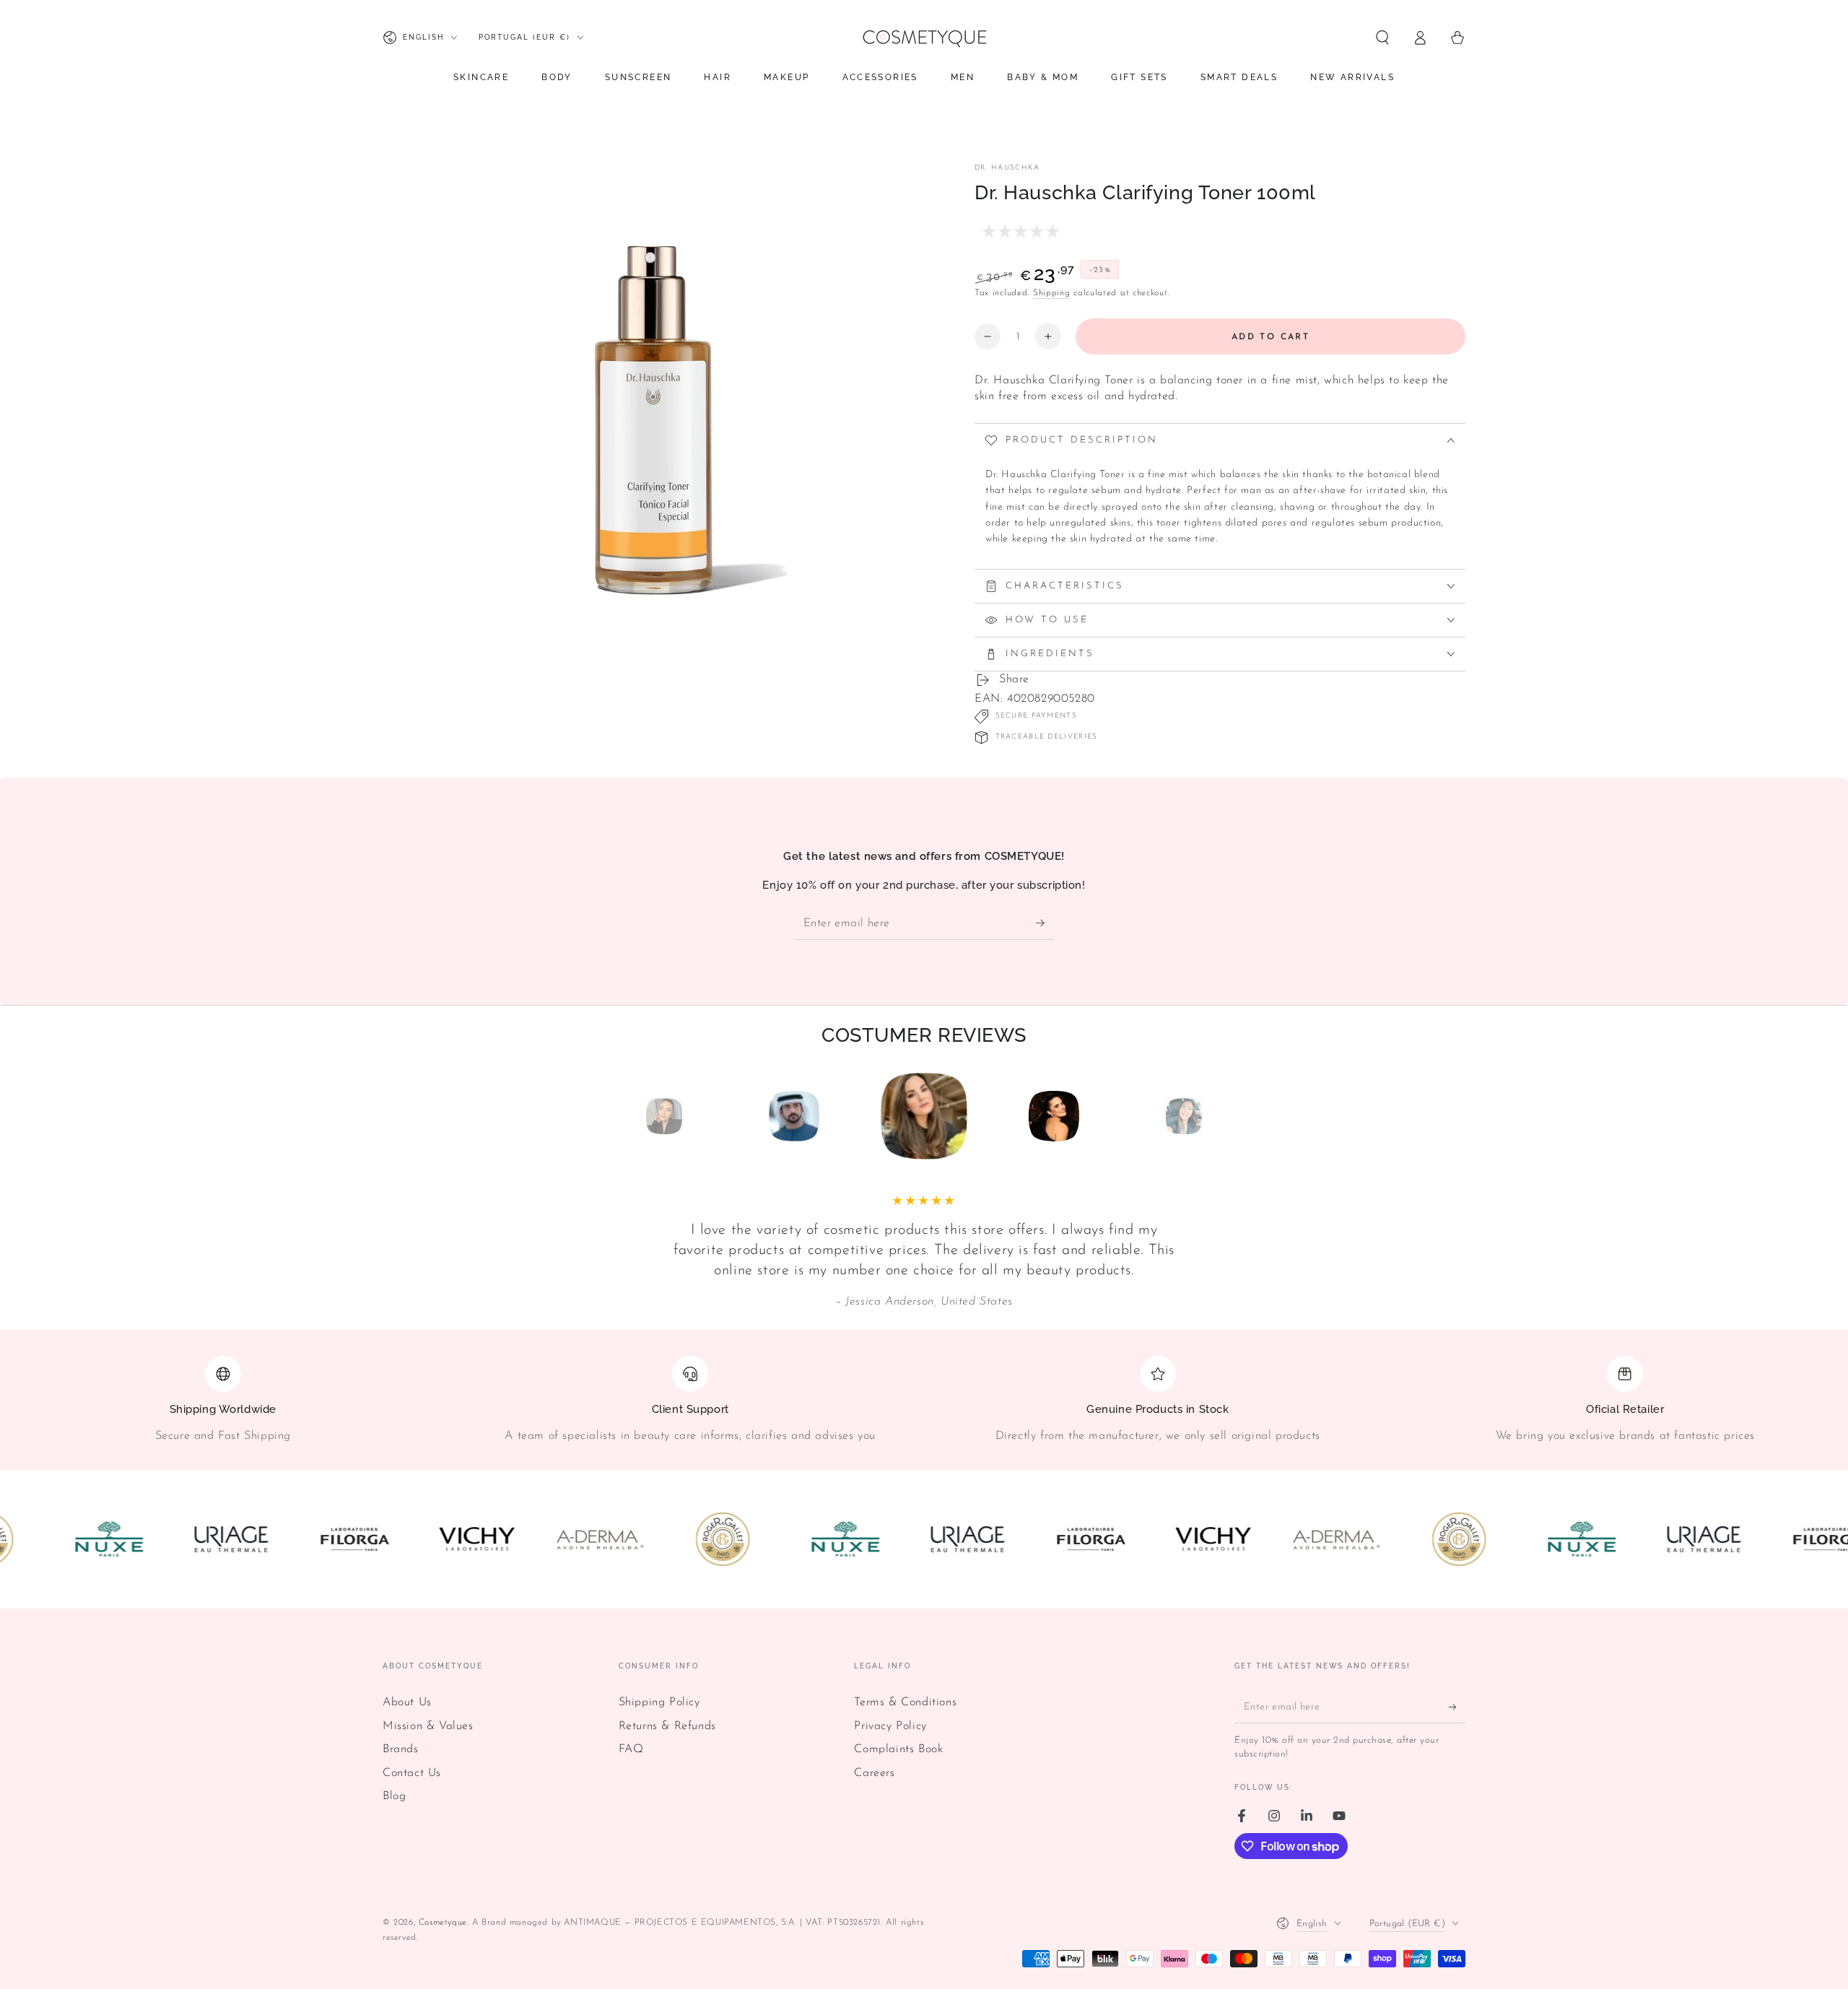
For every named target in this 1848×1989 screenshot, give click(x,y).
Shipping (1052, 293)
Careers (874, 1773)
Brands (401, 1749)
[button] (1382, 38)
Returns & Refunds (667, 1726)
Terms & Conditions (905, 1702)
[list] (924, 1406)
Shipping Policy (659, 1702)
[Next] (1216, 1116)
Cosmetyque (443, 1923)
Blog (394, 1796)
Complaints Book (898, 1749)
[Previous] (632, 1116)
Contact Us (412, 1773)
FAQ (631, 1749)
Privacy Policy (890, 1726)
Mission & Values (428, 1726)
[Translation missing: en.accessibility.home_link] (924, 38)
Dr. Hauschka (1007, 168)
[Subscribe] (1045, 923)
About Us (407, 1702)
